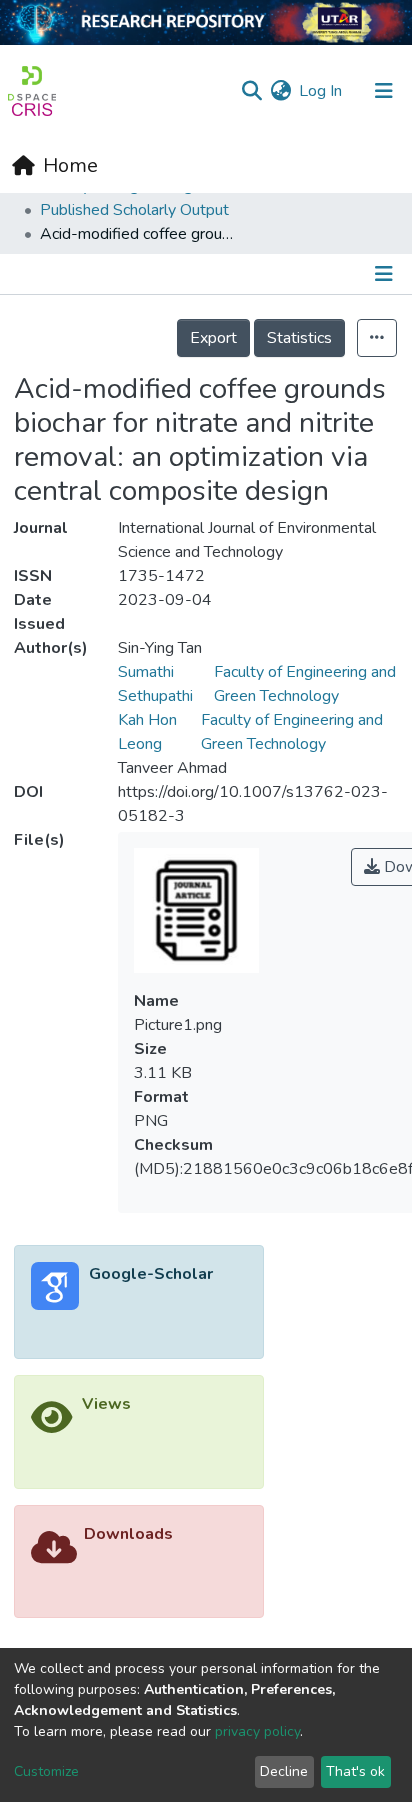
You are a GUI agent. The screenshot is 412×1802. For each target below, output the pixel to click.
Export (213, 338)
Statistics (299, 338)
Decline (284, 1771)
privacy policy (257, 1731)
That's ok (355, 1771)
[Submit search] (251, 91)
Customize (46, 1771)
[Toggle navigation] (384, 91)
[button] (280, 91)
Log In (321, 91)
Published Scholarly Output (134, 210)
